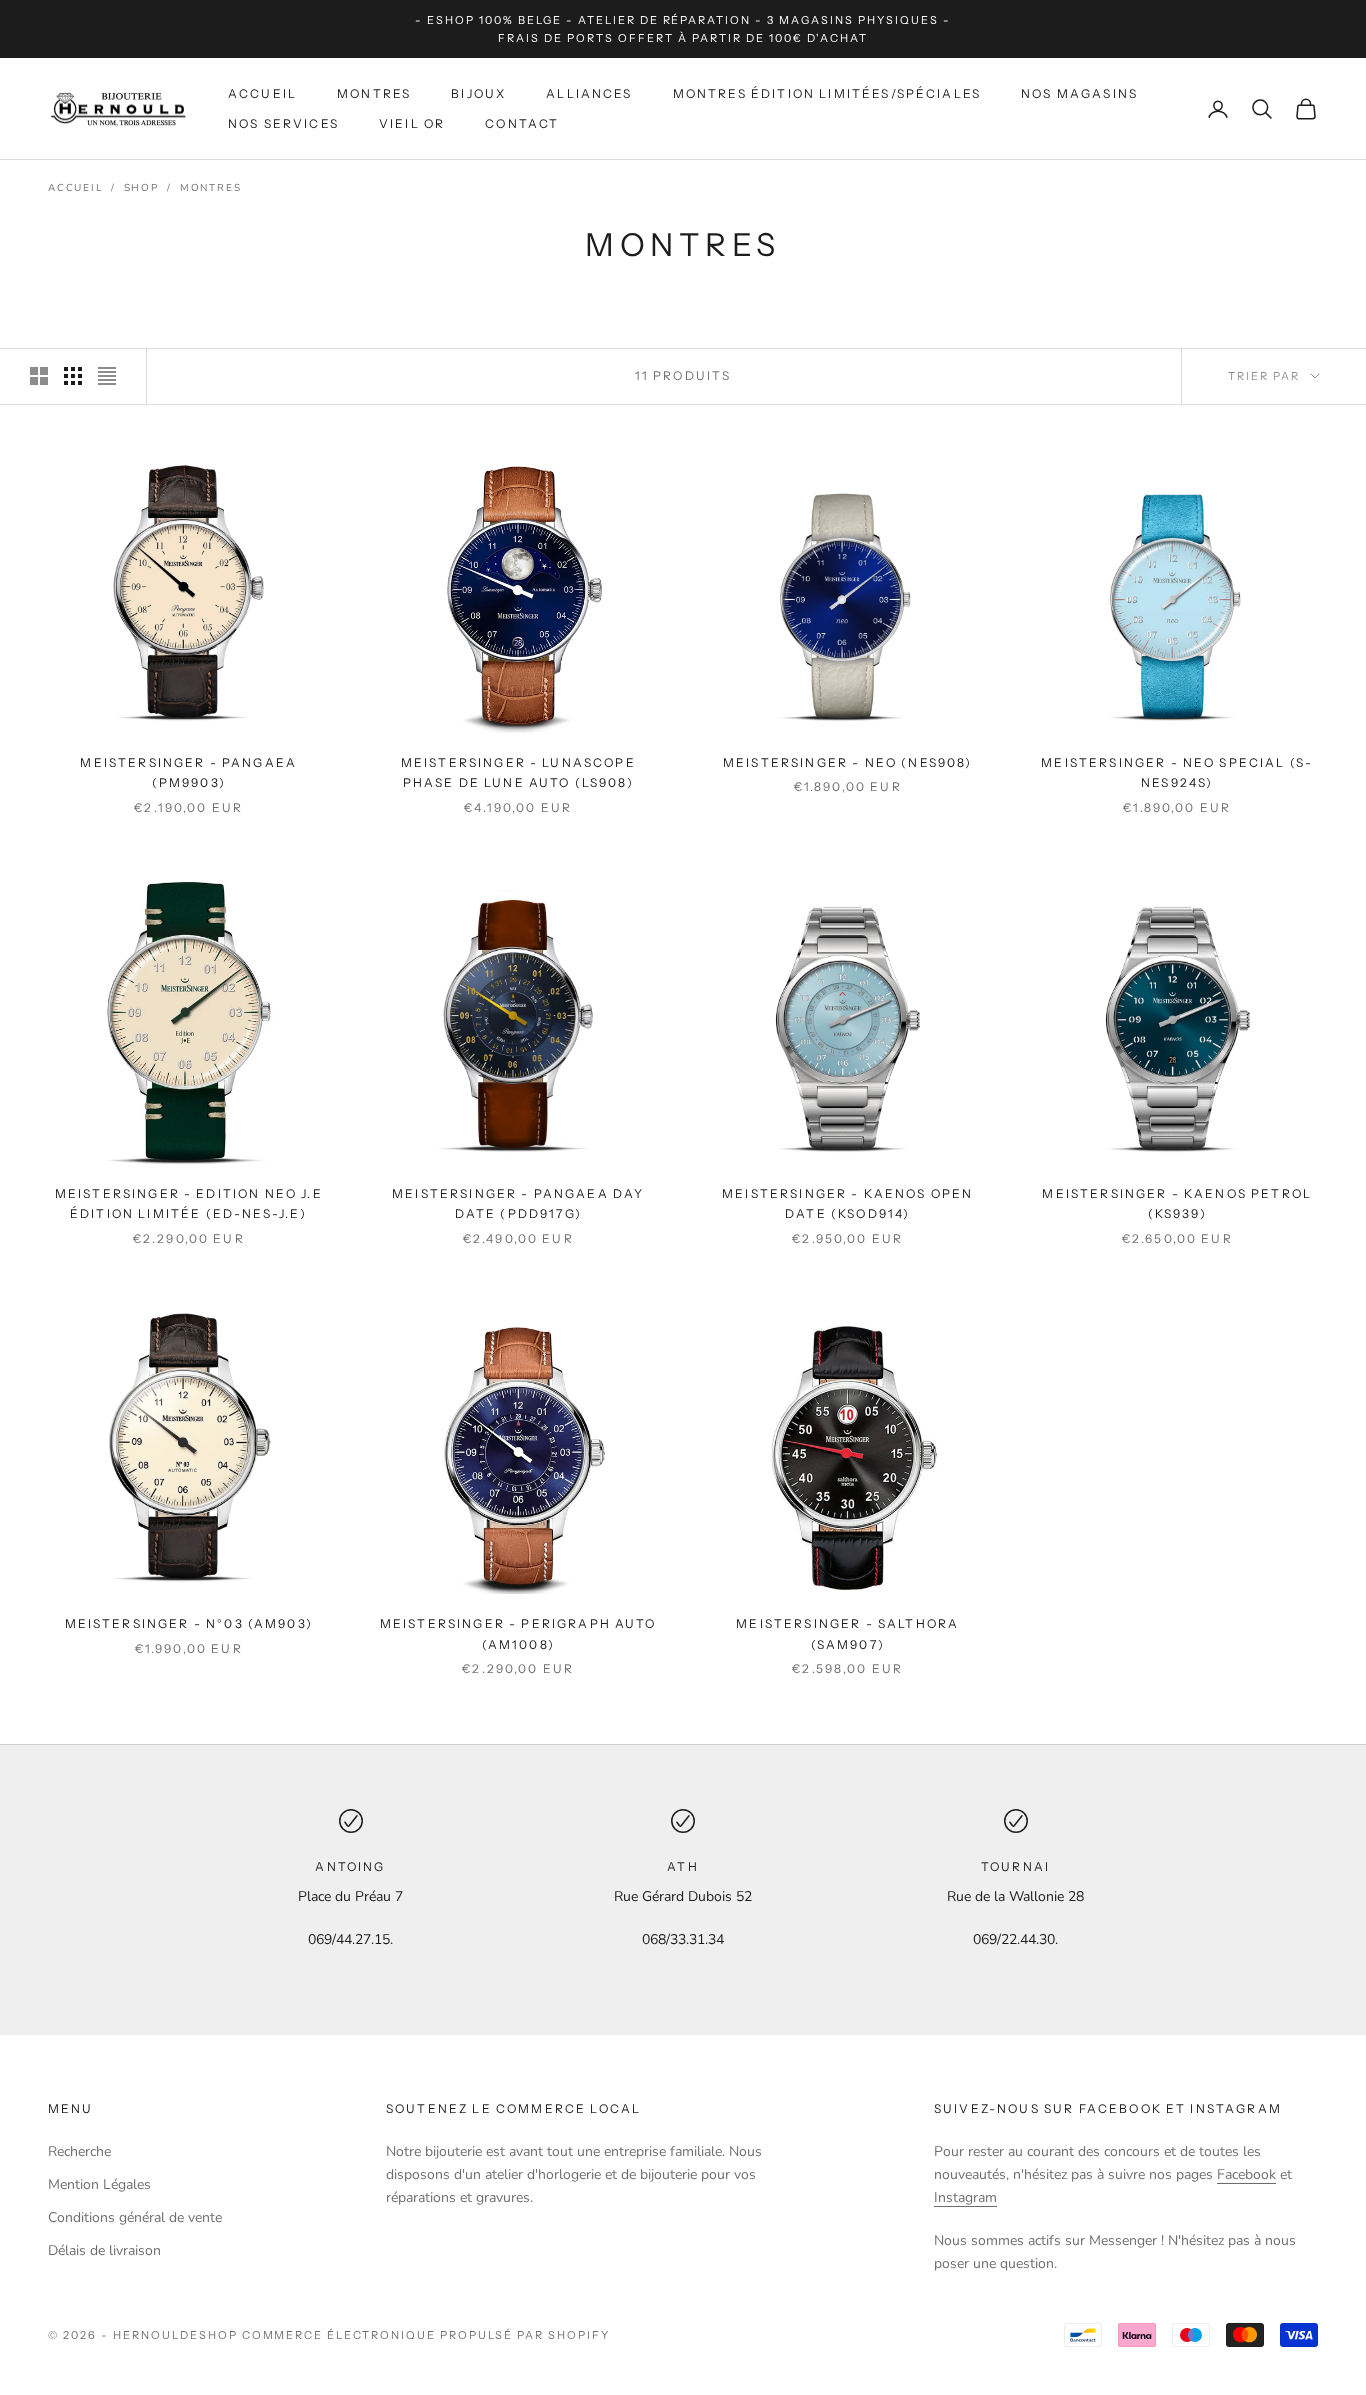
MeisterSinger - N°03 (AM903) (189, 1623)
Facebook (1246, 2174)
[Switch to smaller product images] (73, 376)
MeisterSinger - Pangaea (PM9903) (188, 772)
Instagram (965, 2197)
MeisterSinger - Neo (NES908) (847, 762)
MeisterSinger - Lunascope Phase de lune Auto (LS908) (518, 772)
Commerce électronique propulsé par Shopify (426, 2335)
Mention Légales (99, 2184)
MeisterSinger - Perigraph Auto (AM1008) (518, 1633)
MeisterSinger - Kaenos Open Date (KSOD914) (847, 1203)
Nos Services (283, 123)
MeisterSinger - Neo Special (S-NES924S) (1177, 772)
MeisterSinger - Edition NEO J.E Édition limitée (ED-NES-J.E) (189, 1203)
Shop (141, 188)
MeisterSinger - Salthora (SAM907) (847, 1633)
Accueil (262, 93)
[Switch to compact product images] (107, 376)
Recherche (79, 2151)
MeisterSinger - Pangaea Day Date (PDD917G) (518, 1203)
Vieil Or (412, 123)
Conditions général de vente (135, 2217)
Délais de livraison (104, 2250)
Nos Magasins (1079, 93)
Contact (522, 123)
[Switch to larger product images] (39, 376)
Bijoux (478, 93)
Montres (374, 93)
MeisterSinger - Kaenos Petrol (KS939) (1177, 1203)
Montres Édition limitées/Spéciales (827, 93)
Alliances (589, 93)
